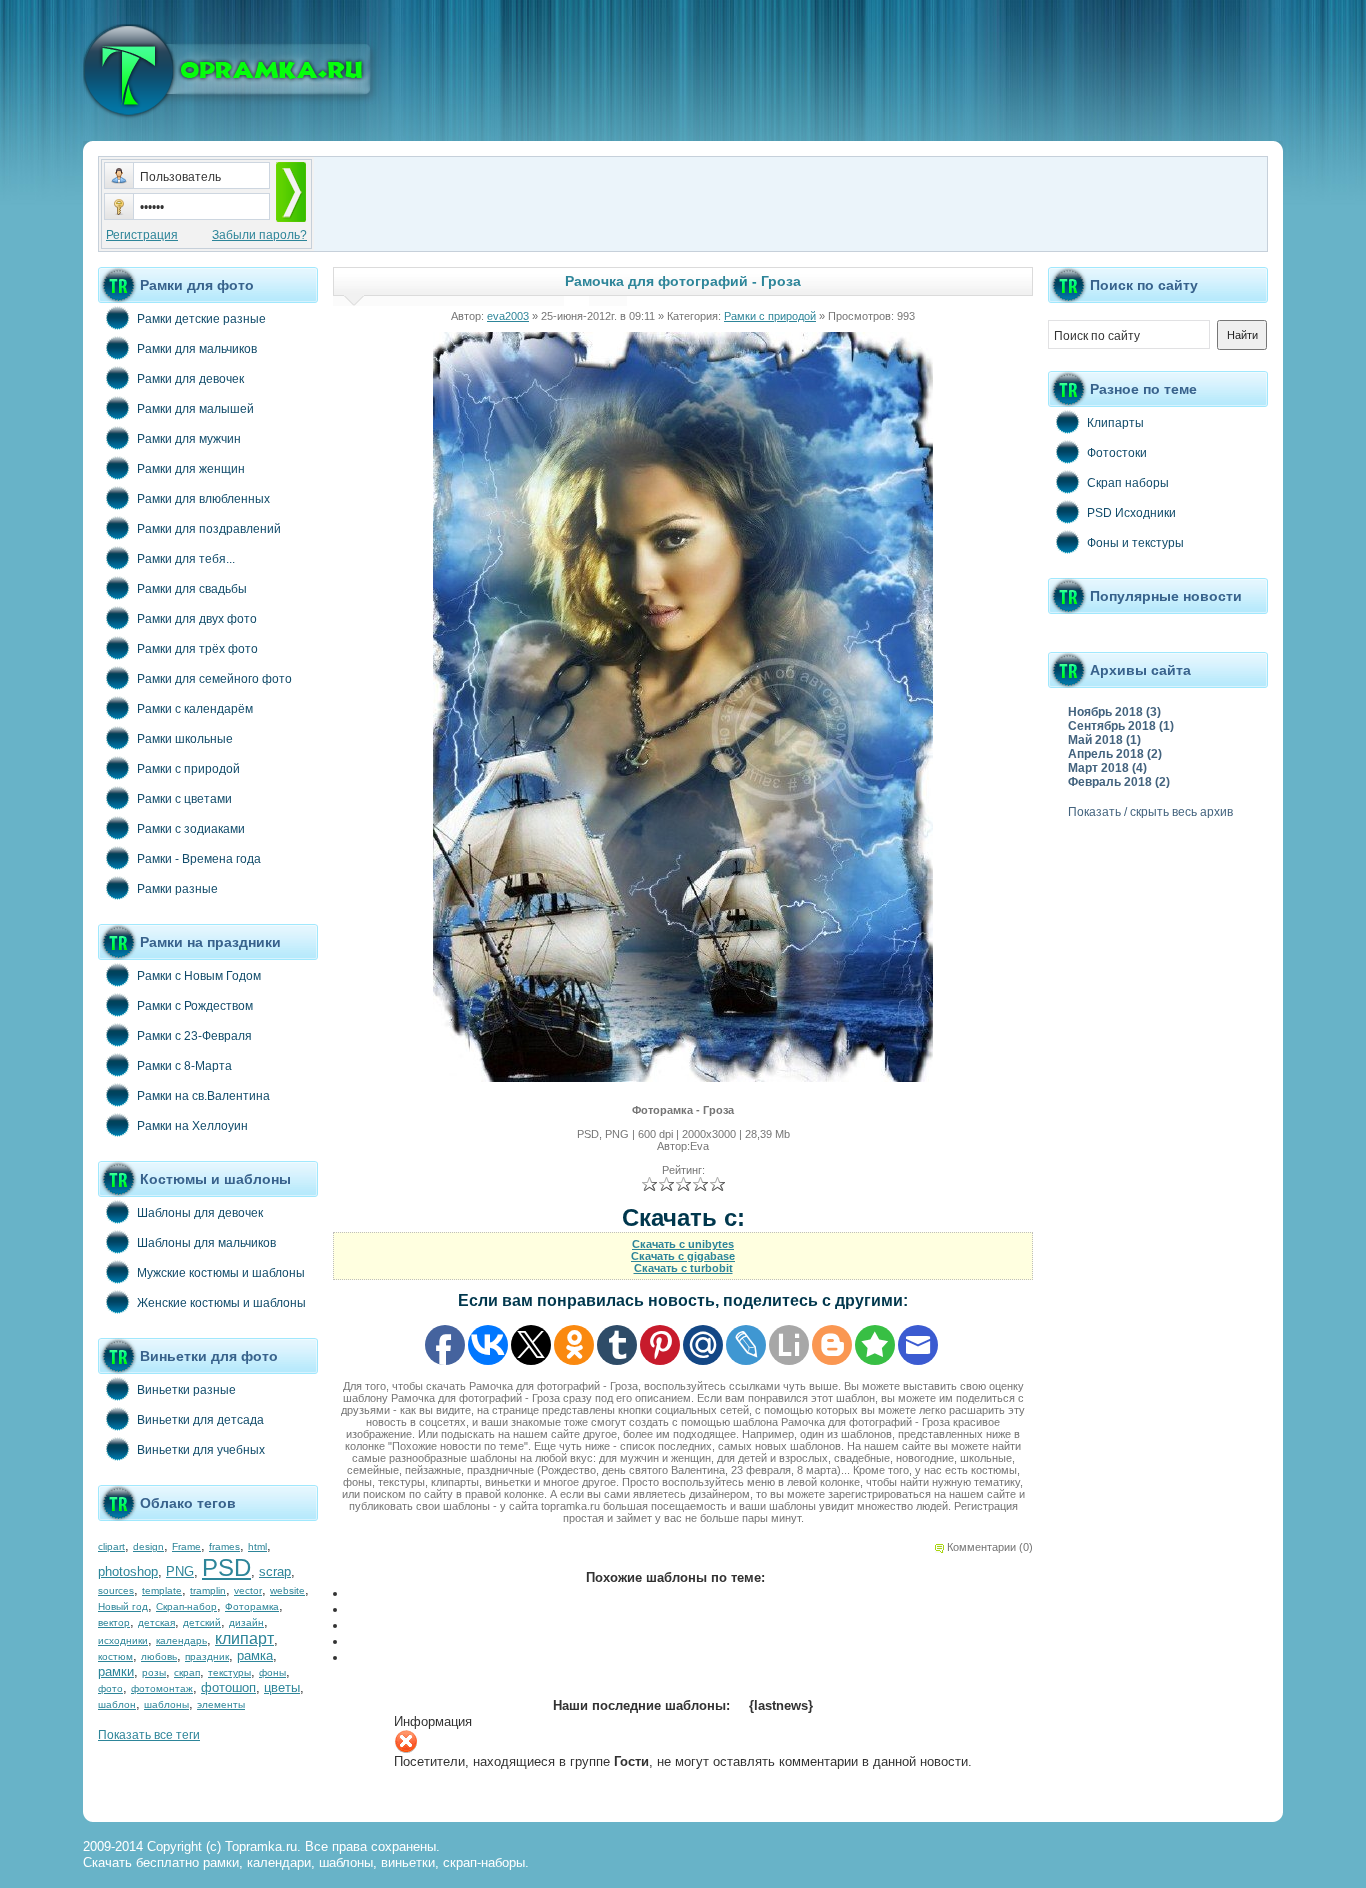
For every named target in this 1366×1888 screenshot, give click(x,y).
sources (116, 1590)
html (257, 1546)
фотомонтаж (162, 1688)
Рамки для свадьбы (192, 589)
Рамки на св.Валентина (203, 1096)
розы (154, 1672)
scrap (275, 1571)
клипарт (244, 1638)
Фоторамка (252, 1606)
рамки (116, 1671)
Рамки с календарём (195, 709)
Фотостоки (1117, 453)
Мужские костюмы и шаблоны (221, 1273)
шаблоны (166, 1704)
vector (248, 1590)
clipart (111, 1546)
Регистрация (142, 235)
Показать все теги (149, 1735)
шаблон (117, 1704)
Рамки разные (177, 889)
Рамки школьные (185, 739)
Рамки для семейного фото (214, 679)
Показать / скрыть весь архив (1150, 812)
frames (224, 1546)
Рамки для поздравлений (209, 529)
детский (202, 1622)
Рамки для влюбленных (203, 499)
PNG (180, 1571)
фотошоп (228, 1687)
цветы (282, 1687)
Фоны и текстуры (1135, 543)
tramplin (208, 1590)
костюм (115, 1656)
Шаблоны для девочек (200, 1213)
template (162, 1590)
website (287, 1590)
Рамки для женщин (191, 469)
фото (110, 1688)
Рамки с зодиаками (191, 829)
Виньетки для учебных (201, 1450)
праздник (207, 1656)
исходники (123, 1640)
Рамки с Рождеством (195, 1006)
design (148, 1546)
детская (156, 1622)
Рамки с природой (188, 769)
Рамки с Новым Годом (199, 976)
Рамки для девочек (190, 379)
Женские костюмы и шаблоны (221, 1303)
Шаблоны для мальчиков (206, 1243)
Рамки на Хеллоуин (192, 1126)
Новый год (123, 1606)
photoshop (128, 1571)
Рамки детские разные (201, 319)
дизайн (246, 1622)
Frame (186, 1546)
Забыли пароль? (259, 235)
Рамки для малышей (195, 409)
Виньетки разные (186, 1390)
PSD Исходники (1131, 513)
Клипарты (1115, 423)
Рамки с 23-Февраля (194, 1036)
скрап (187, 1672)
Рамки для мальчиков (197, 349)
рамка (255, 1655)
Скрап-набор (186, 1606)
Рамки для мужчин (189, 439)
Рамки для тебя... (186, 559)
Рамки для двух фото (197, 619)
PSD (226, 1567)
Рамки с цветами (184, 799)
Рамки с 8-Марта (184, 1066)
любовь (159, 1656)
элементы (221, 1704)
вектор (114, 1622)
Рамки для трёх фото (197, 649)
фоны (272, 1672)
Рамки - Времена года (199, 859)
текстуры (229, 1672)
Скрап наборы (1128, 483)
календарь (181, 1640)
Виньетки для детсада (200, 1420)
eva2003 (508, 316)
